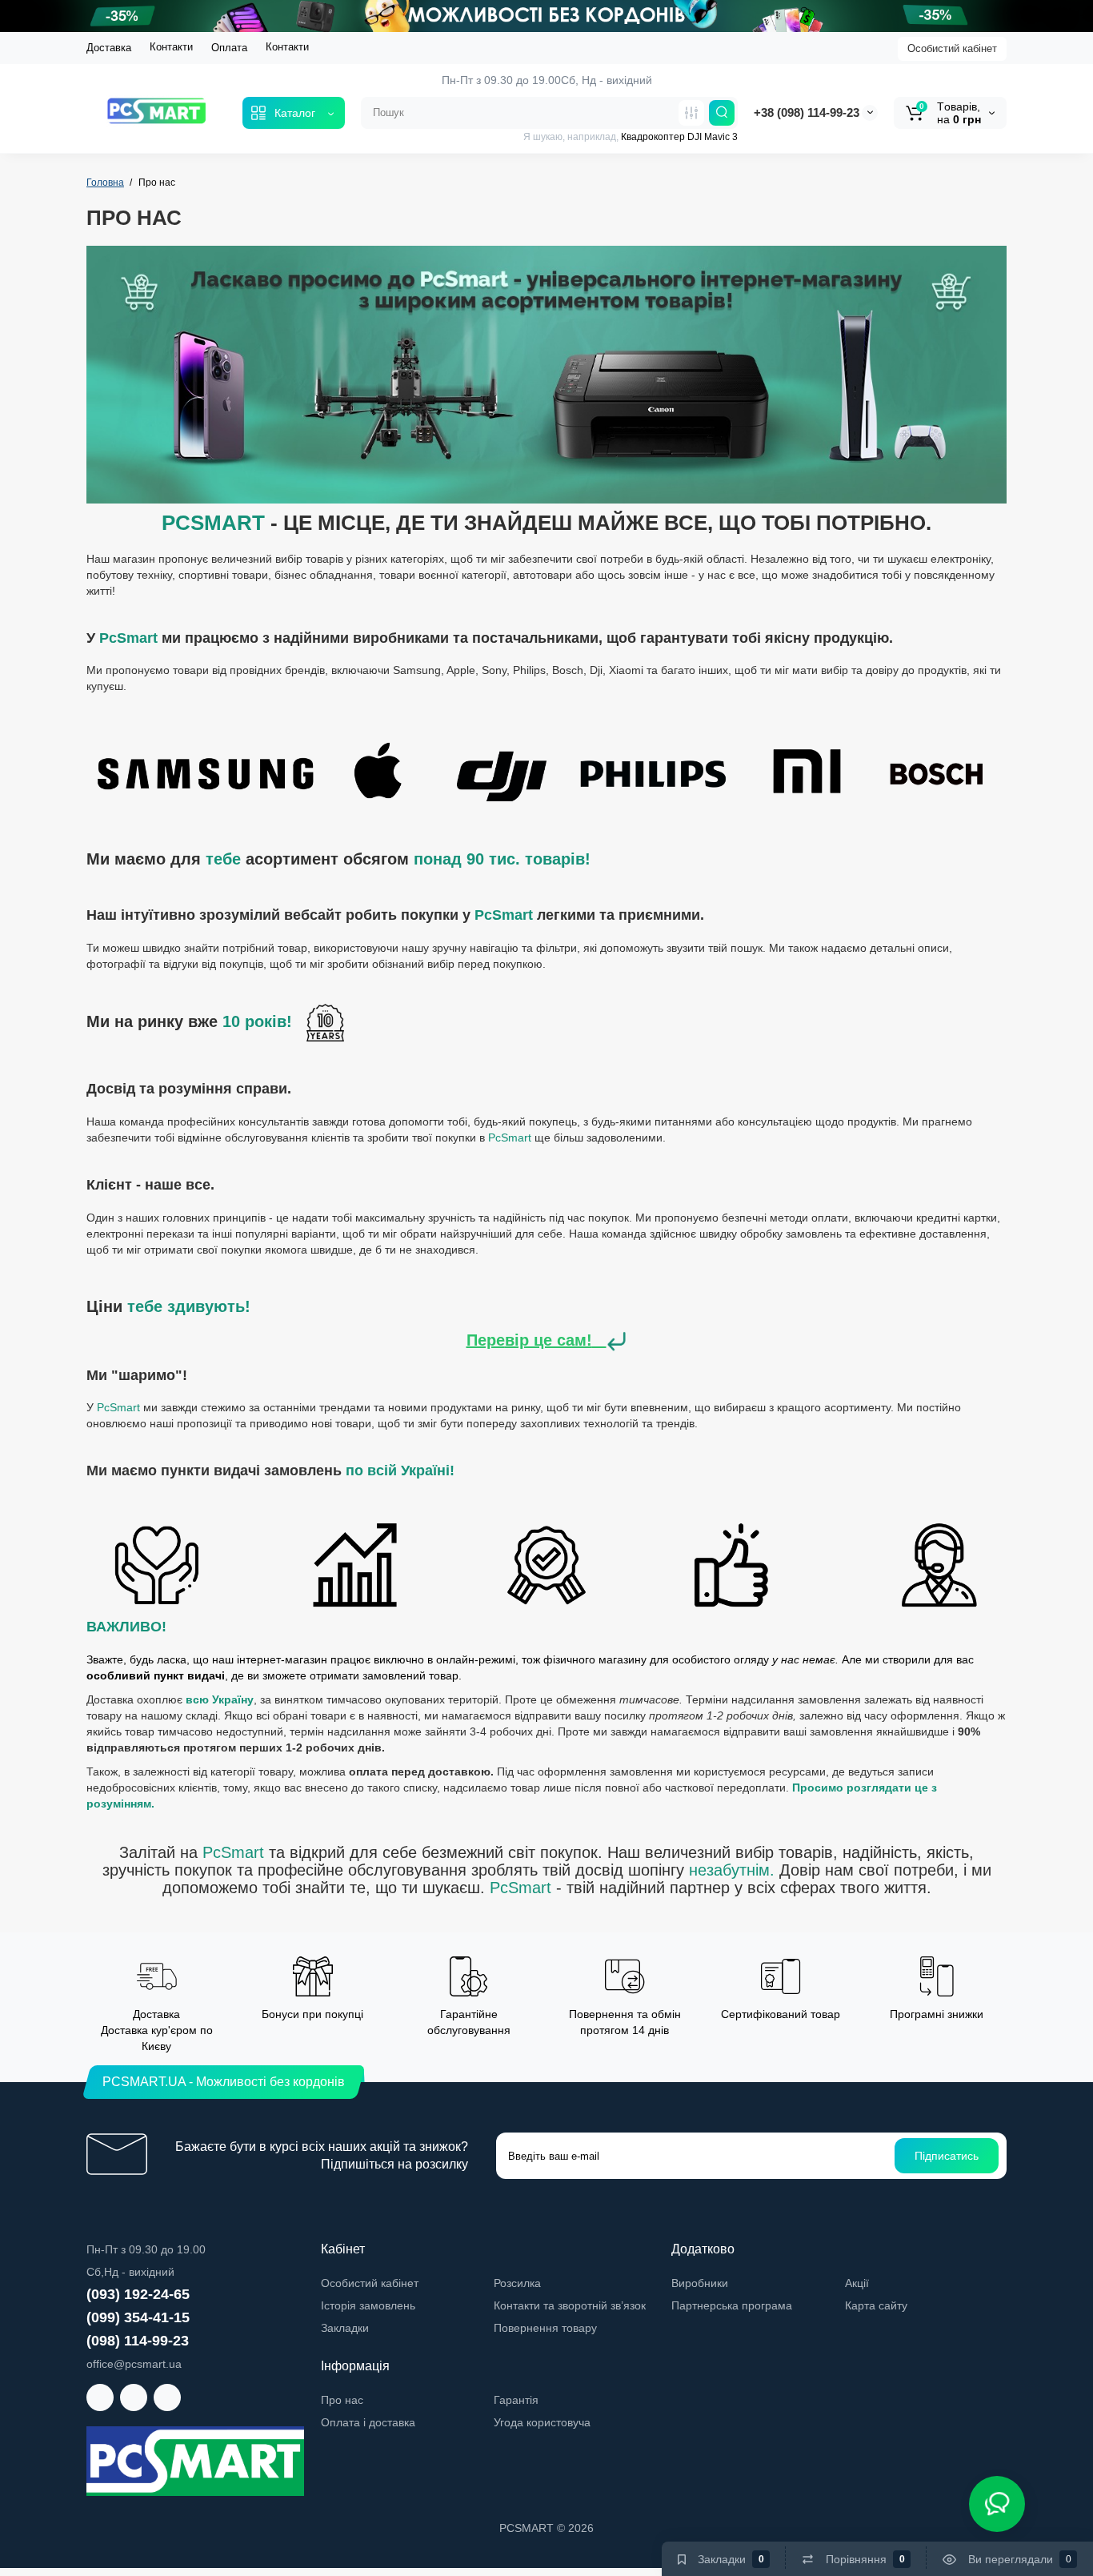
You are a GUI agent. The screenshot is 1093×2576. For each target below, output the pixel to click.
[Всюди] (691, 113)
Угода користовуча (542, 2422)
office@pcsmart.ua (134, 2364)
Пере (486, 1340)
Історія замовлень (368, 2305)
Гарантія (516, 2400)
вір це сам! (549, 1340)
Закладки (345, 2328)
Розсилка (517, 2283)
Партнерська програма (732, 2305)
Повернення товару (545, 2328)
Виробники (700, 2283)
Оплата (229, 48)
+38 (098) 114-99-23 (807, 112)
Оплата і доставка (368, 2422)
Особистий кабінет (952, 48)
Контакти (171, 47)
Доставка (109, 48)
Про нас (342, 2400)
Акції (857, 2283)
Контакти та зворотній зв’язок (570, 2305)
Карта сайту (876, 2305)
